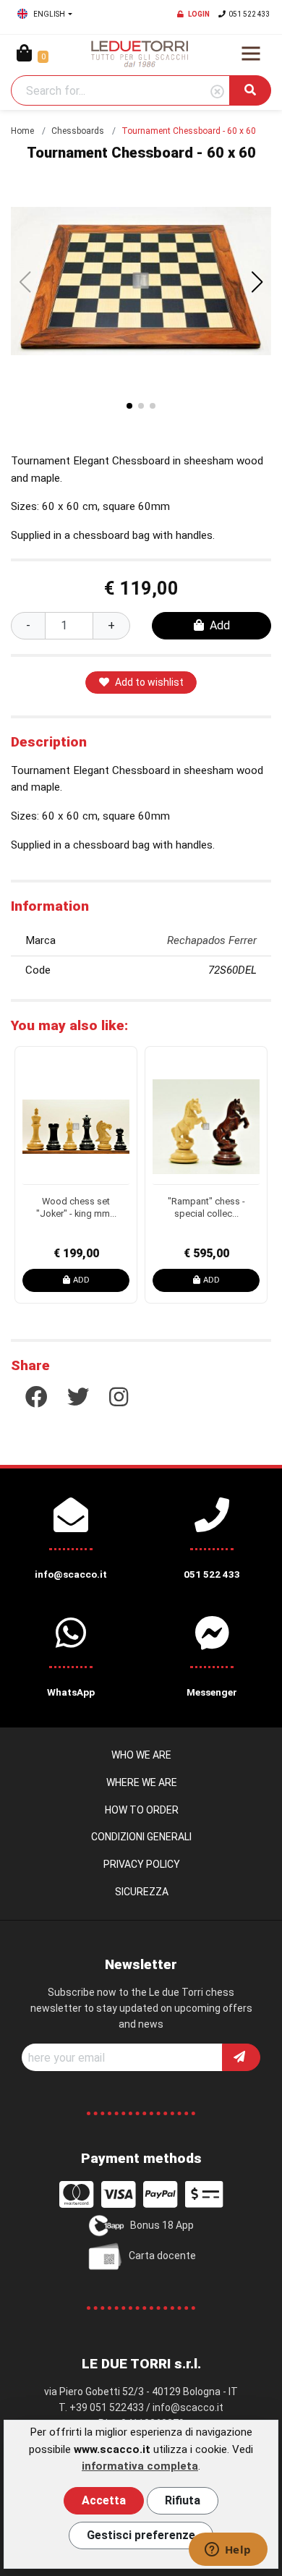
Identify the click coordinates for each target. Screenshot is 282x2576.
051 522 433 (249, 14)
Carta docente (162, 2255)
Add (220, 625)
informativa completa (140, 2466)
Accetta (104, 2500)
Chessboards (78, 131)
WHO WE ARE (141, 1755)
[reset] (217, 92)
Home (22, 131)
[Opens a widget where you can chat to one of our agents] (228, 2551)
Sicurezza (142, 1892)
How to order (142, 1810)
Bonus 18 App (162, 2224)
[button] (257, 282)
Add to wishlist (149, 682)
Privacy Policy (142, 1864)
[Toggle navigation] (251, 54)
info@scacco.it (188, 2407)
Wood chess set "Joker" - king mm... (76, 1207)
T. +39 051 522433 (101, 2407)
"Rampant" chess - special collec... (206, 1207)
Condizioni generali (141, 1837)
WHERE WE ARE (142, 1782)
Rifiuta (183, 2500)
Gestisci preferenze (141, 2535)
